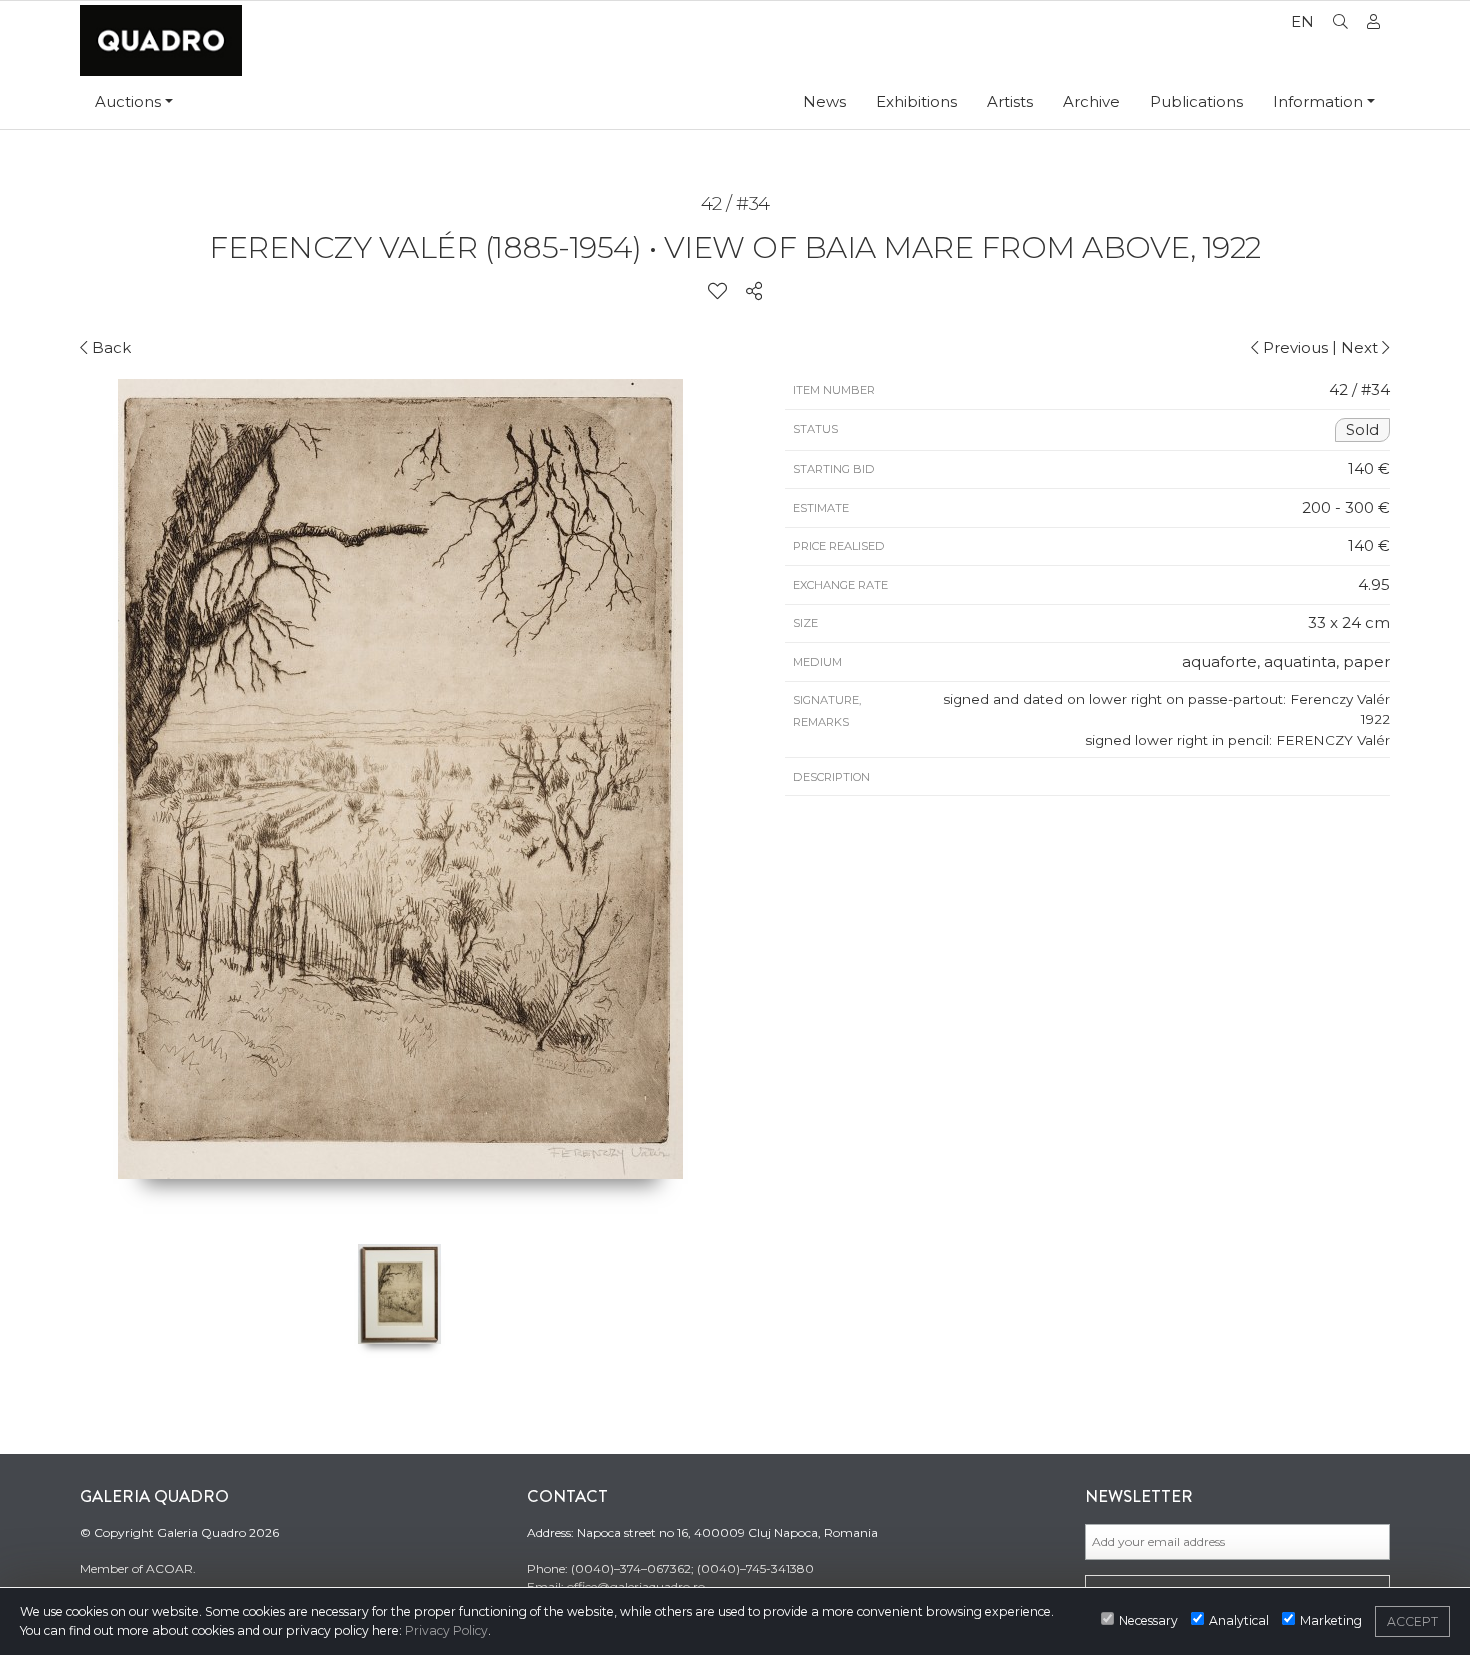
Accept (1412, 1621)
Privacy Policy (446, 1630)
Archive (1091, 101)
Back (109, 347)
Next (1361, 347)
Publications (1196, 101)
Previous (1293, 347)
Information (1318, 101)
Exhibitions (916, 101)
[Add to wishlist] (717, 292)
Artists (1010, 101)
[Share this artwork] (754, 292)
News (824, 101)
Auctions (128, 101)
